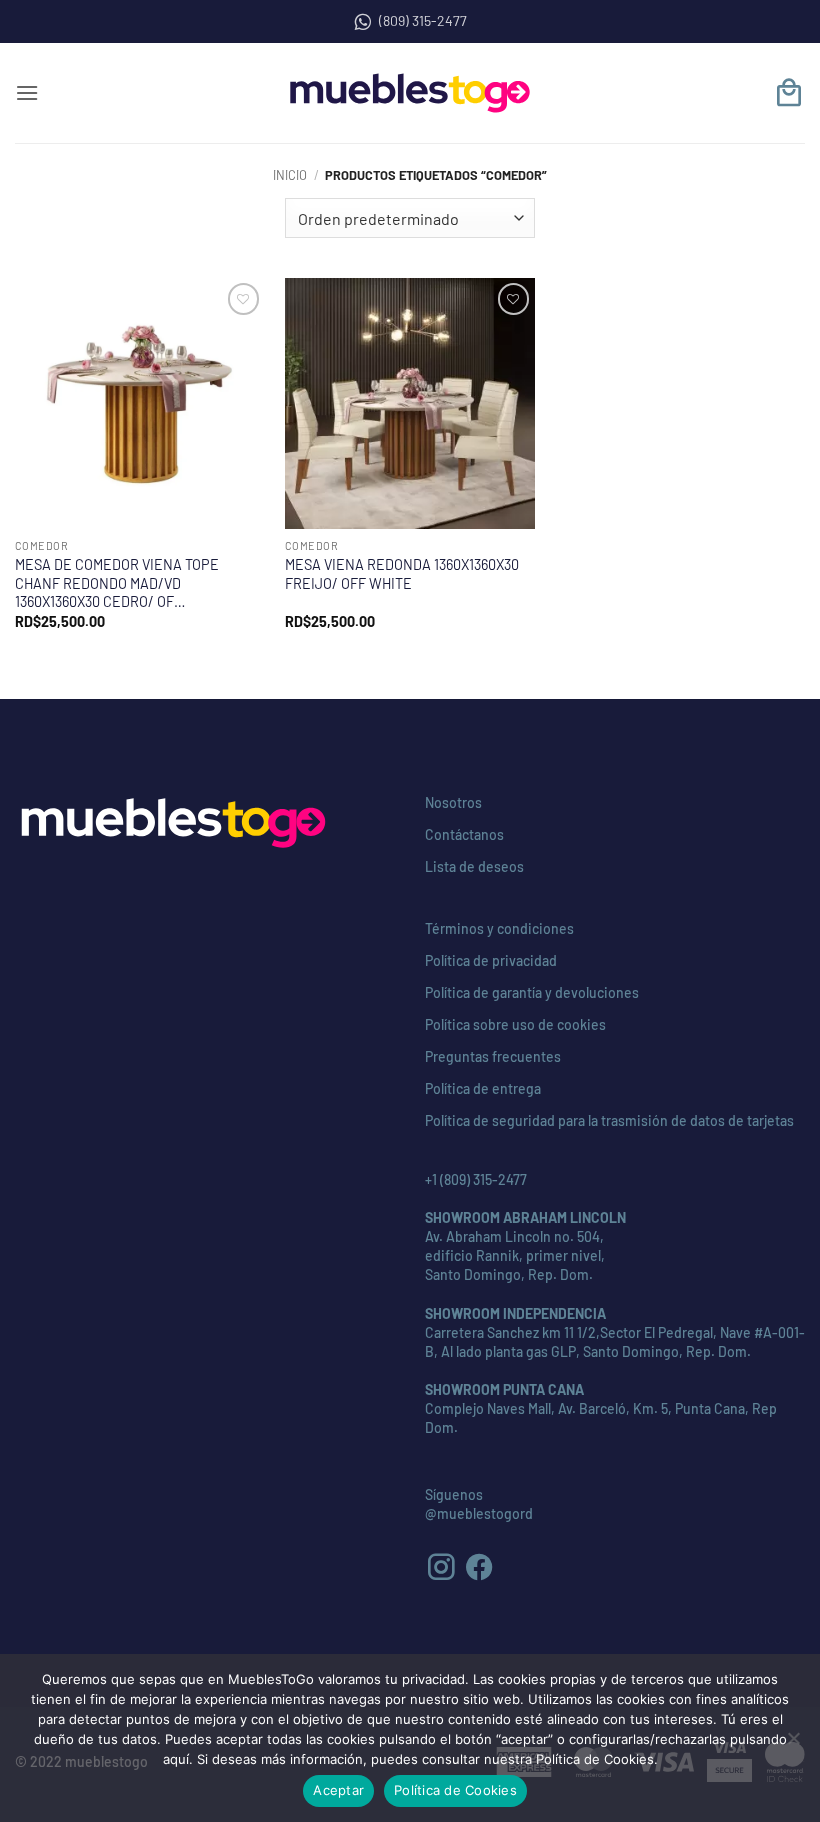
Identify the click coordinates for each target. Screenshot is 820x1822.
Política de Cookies (455, 1790)
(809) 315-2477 (423, 20)
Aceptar (338, 1790)
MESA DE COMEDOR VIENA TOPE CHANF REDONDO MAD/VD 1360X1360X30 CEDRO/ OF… (117, 583)
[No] (793, 1744)
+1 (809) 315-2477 (476, 1179)
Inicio (290, 175)
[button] (27, 92)
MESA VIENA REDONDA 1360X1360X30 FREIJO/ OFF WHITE (402, 574)
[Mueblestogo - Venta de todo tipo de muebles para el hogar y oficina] (410, 93)
